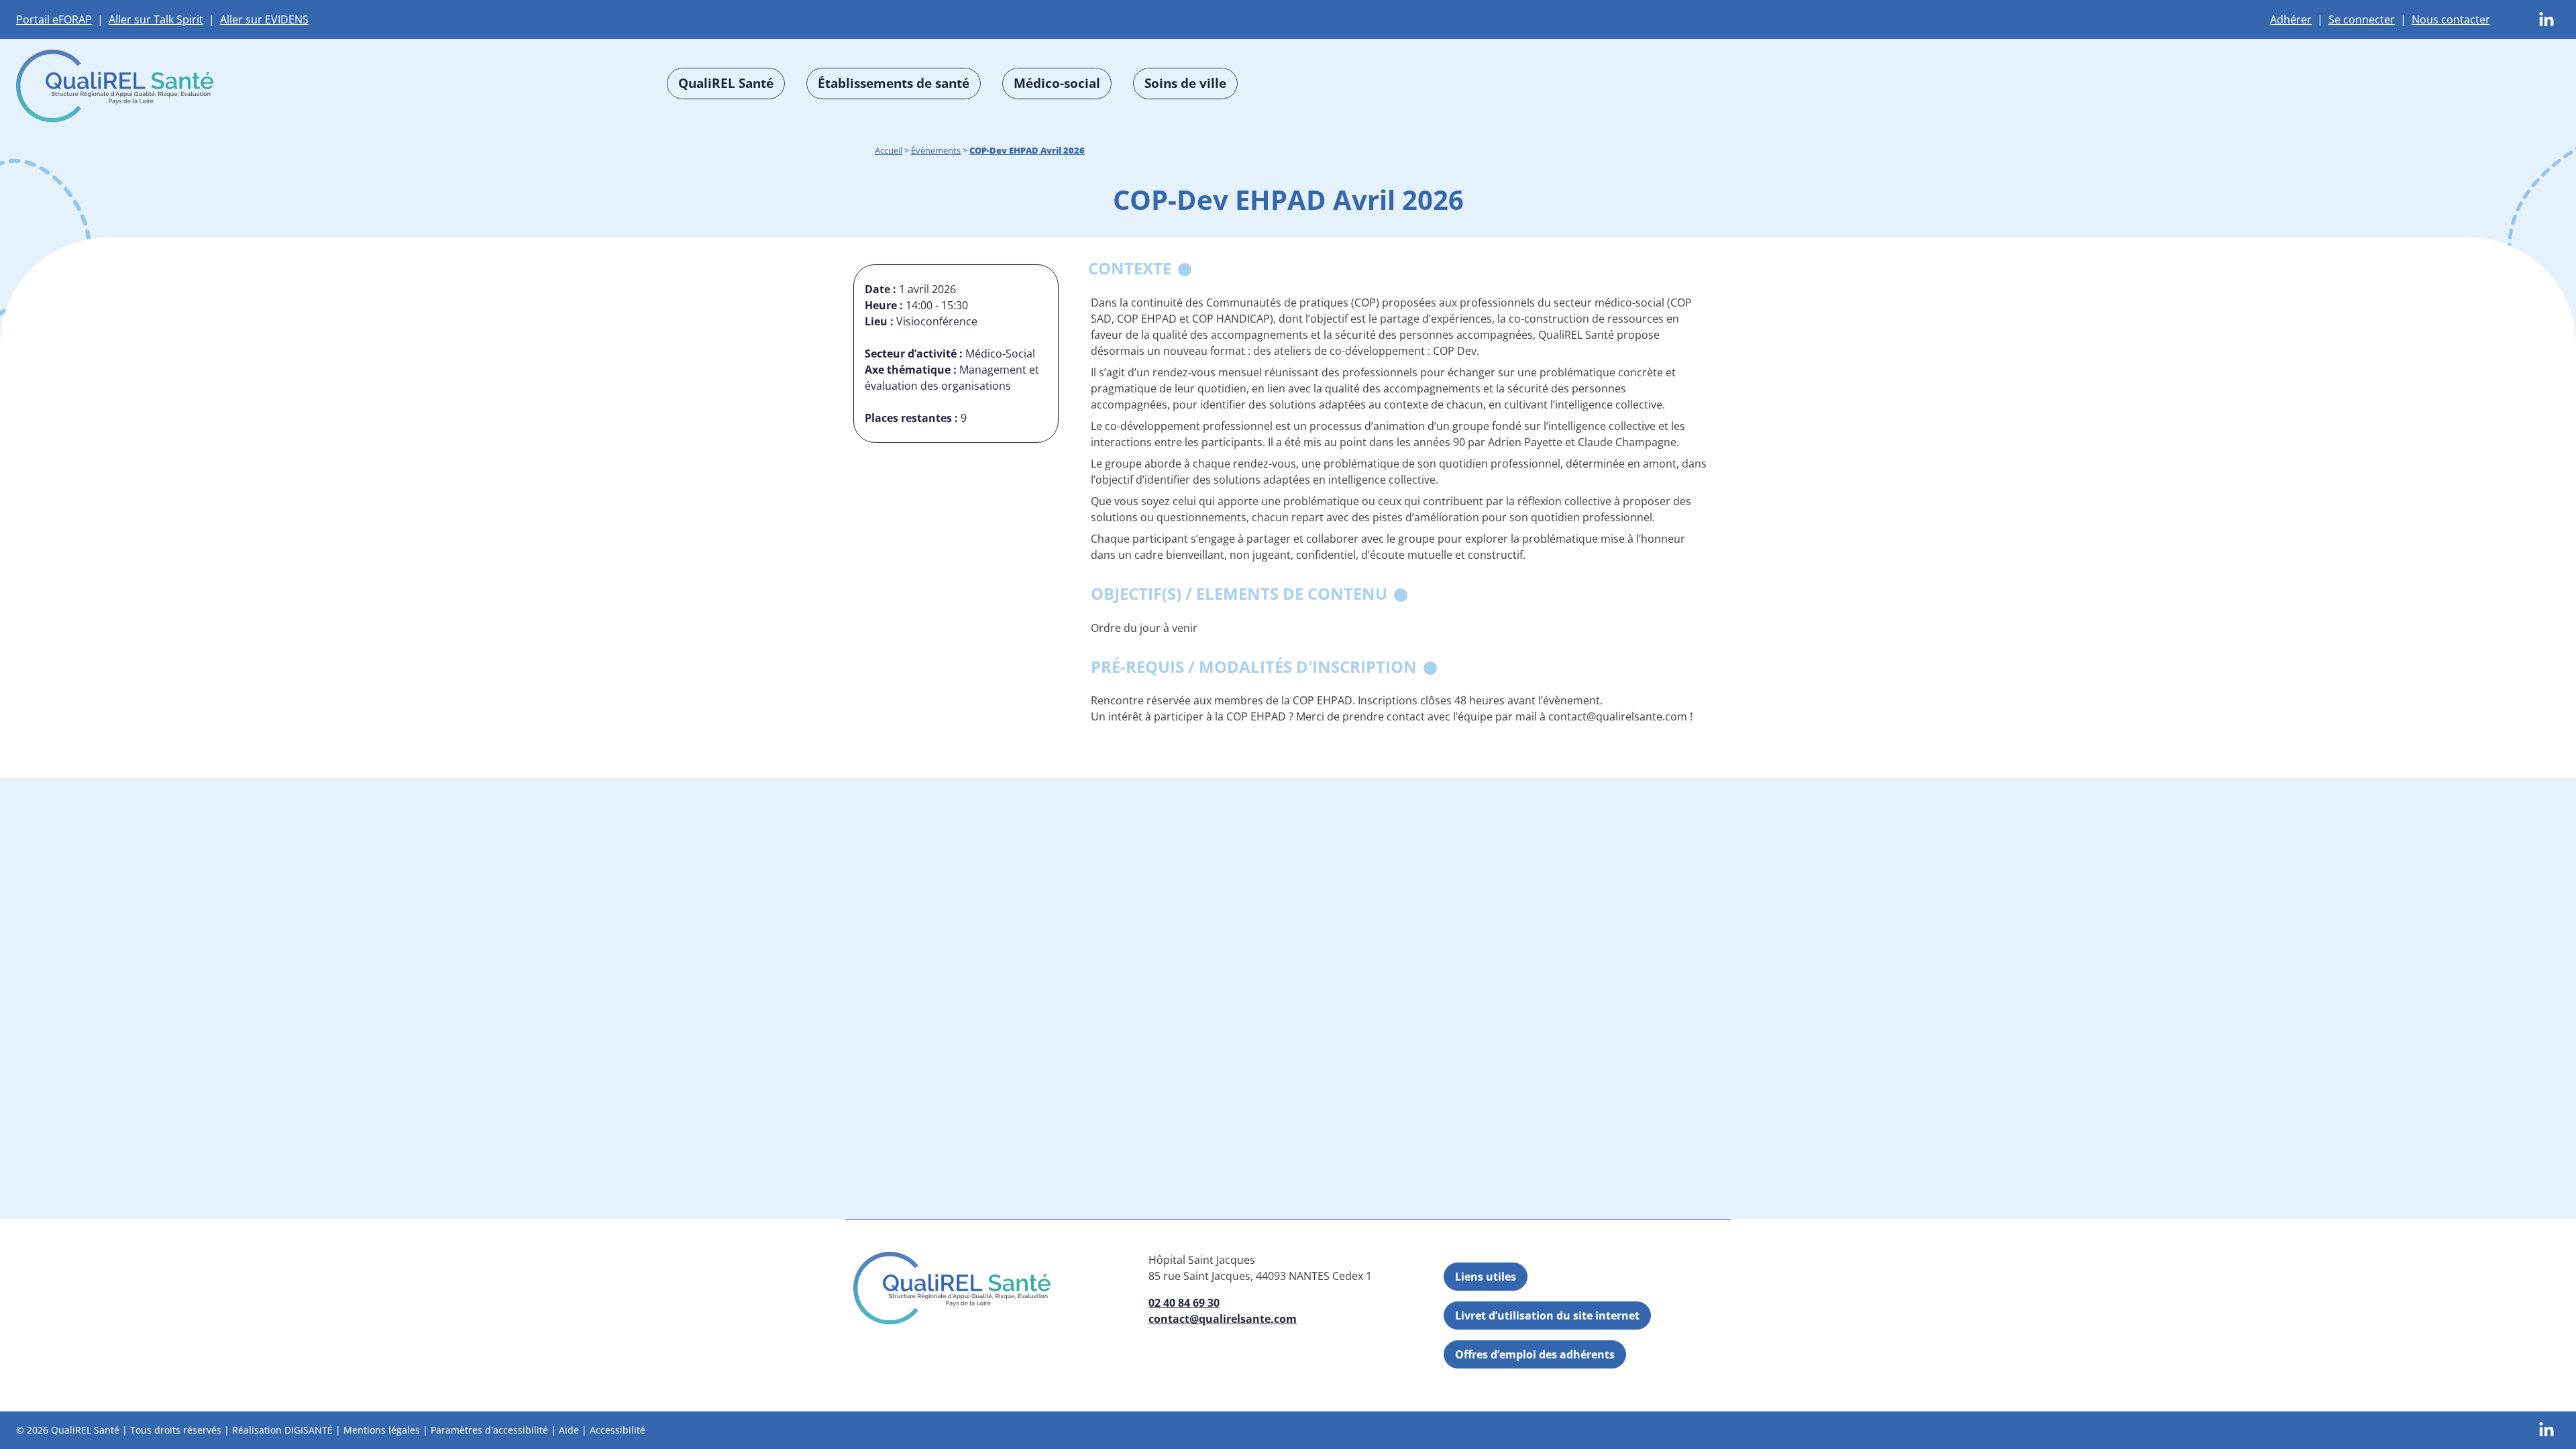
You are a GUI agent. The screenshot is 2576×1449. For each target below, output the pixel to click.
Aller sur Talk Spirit (156, 19)
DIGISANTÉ (309, 1430)
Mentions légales (382, 1430)
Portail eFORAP (54, 19)
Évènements (936, 150)
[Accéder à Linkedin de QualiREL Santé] (2546, 19)
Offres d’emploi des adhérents (1535, 1354)
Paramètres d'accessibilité (489, 1430)
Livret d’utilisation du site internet (1547, 1316)
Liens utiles (1486, 1277)
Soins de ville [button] (1185, 83)
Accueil (889, 150)
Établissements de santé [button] (894, 83)
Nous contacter (2451, 19)
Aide (569, 1430)
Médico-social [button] (1057, 83)
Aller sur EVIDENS (264, 19)
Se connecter (2362, 19)
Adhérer (2291, 19)
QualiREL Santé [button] (726, 83)
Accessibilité (618, 1430)
